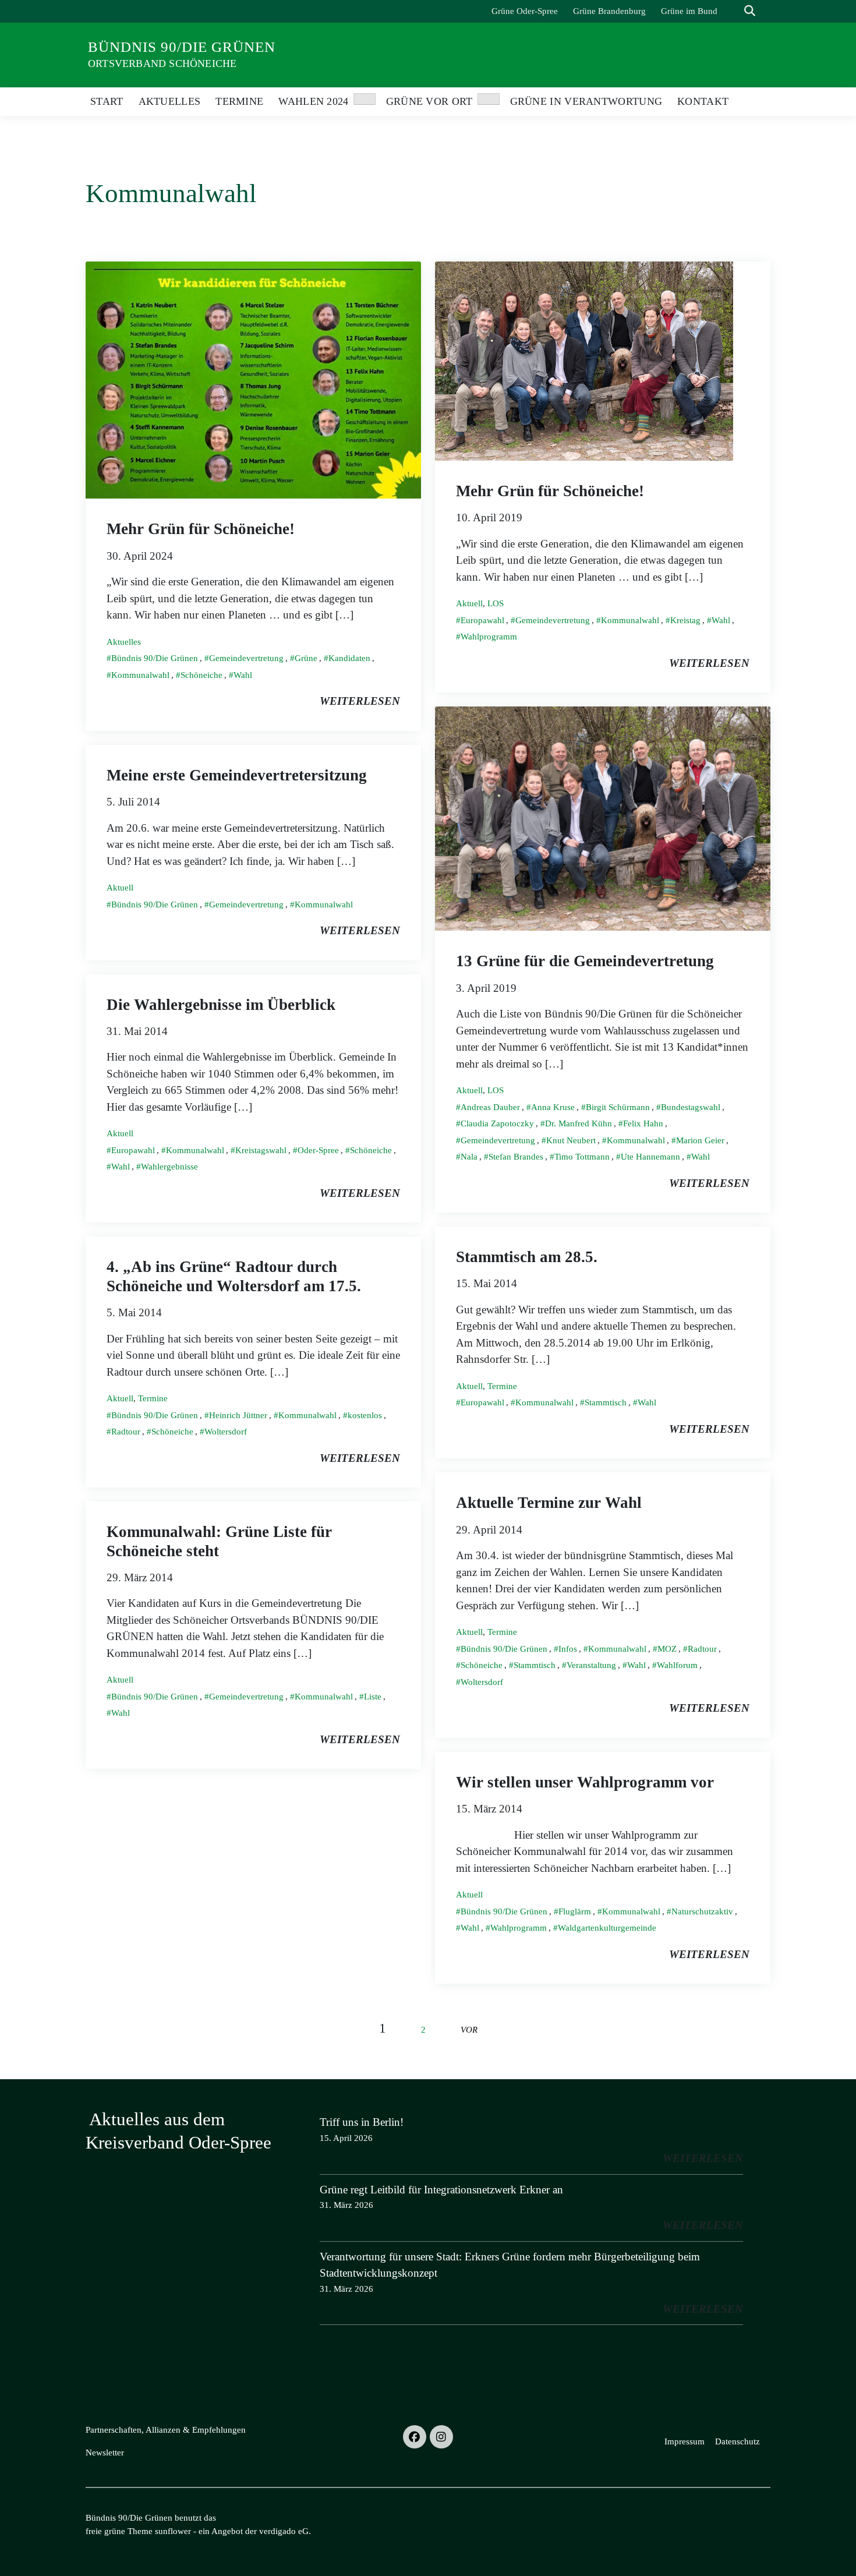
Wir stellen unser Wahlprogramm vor (585, 1782)
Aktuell (469, 603)
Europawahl (482, 620)
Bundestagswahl (691, 1107)
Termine (502, 1386)
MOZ (667, 1649)
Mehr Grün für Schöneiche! (201, 529)
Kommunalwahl (140, 675)
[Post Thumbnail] (253, 379)
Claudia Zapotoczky (497, 1123)
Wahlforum (677, 1665)
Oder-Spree (318, 1150)
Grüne (306, 658)
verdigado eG (284, 2531)
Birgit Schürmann (618, 1107)
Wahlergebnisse (169, 1167)
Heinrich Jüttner (238, 1415)
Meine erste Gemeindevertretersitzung (237, 775)
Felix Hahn (643, 1123)
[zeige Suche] (750, 11)
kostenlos (365, 1415)
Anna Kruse (553, 1107)
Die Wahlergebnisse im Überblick (221, 1005)
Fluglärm (575, 1911)
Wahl (243, 675)
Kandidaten (349, 658)
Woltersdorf (226, 1432)
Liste (373, 1697)
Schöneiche (201, 675)
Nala (469, 1157)
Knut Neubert (571, 1140)
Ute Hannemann (650, 1157)
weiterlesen (360, 701)
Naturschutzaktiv (702, 1911)
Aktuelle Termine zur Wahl (549, 1503)
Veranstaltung (591, 1665)
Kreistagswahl (261, 1150)
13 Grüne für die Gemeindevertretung (585, 961)
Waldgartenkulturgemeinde (607, 1928)
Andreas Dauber (490, 1107)
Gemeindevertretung (246, 658)
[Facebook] (415, 2437)
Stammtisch (606, 1402)
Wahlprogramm (489, 637)
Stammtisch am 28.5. (527, 1257)
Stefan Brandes (516, 1157)
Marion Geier (700, 1140)
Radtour (126, 1432)
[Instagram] (441, 2437)
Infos (568, 1649)
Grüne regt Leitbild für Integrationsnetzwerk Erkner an (441, 2190)
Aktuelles (124, 642)
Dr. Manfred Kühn (579, 1123)
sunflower (173, 2531)
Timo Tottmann (582, 1157)
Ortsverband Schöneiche (162, 63)
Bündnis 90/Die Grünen (182, 47)
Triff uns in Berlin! (362, 2122)
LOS (496, 603)
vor (469, 2029)
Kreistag (685, 620)
